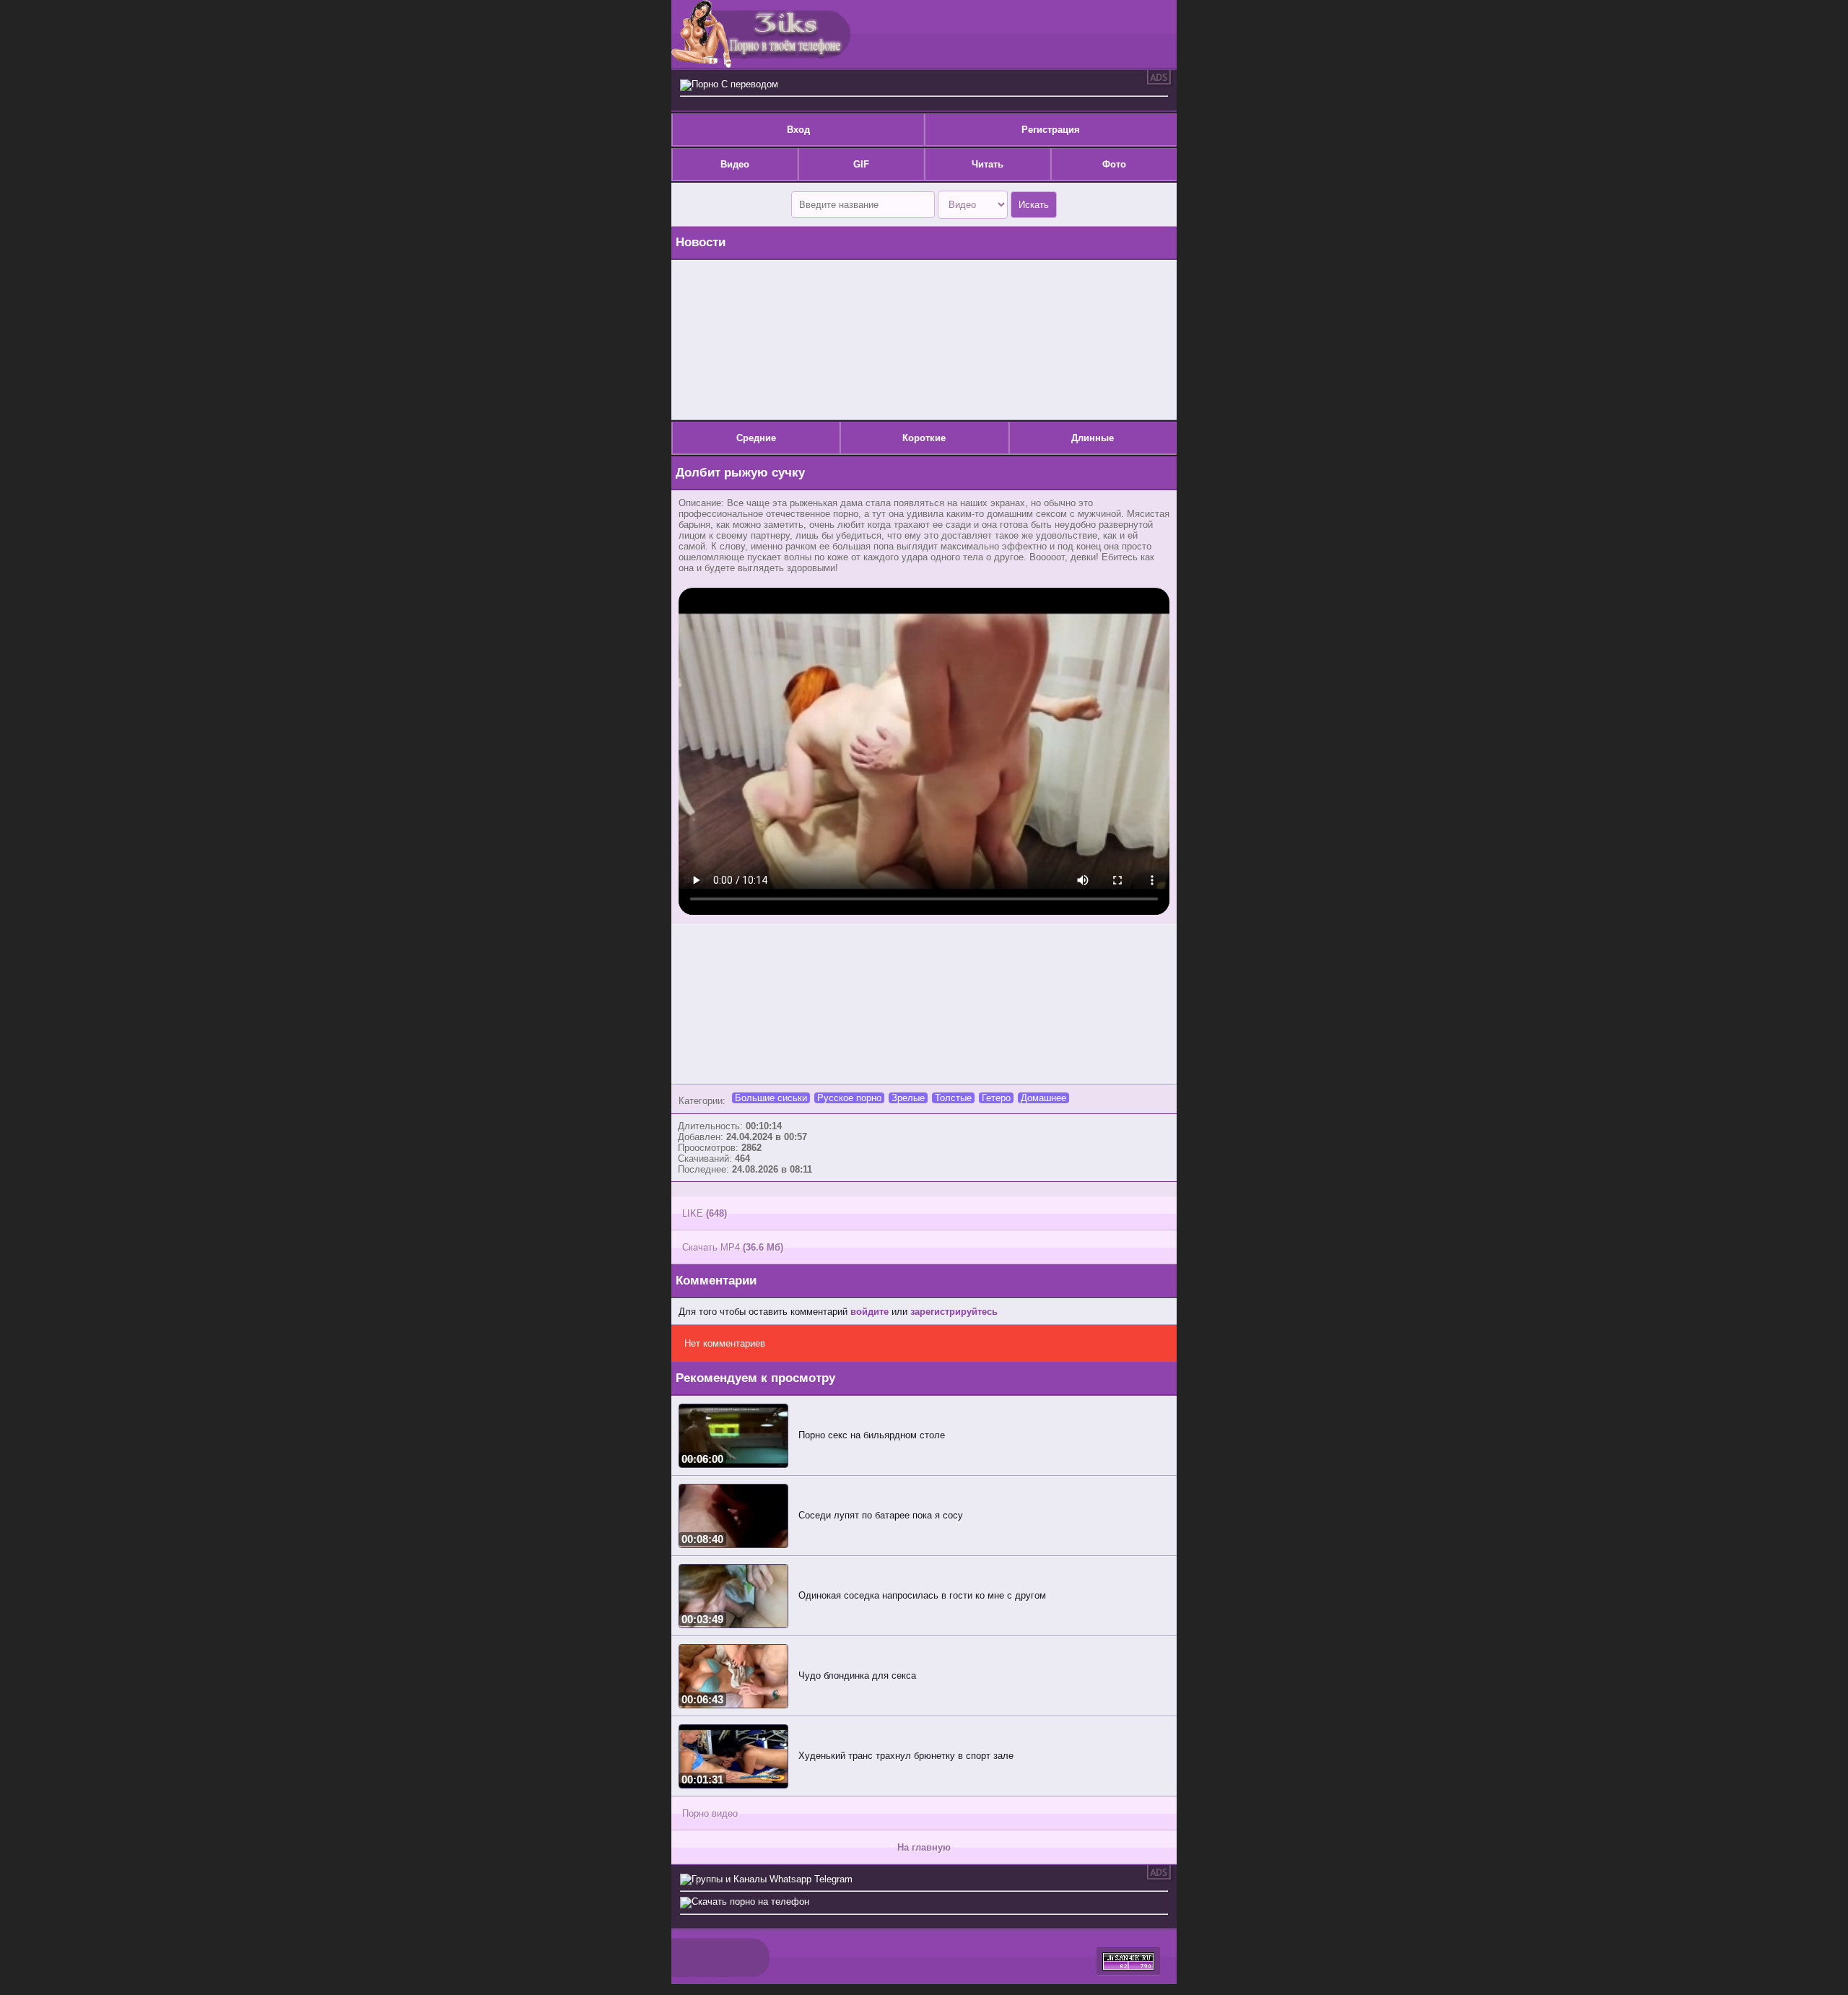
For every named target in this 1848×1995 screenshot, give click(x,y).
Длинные (1093, 438)
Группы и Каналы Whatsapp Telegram (772, 1879)
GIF (861, 164)
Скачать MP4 (733, 1247)
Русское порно (849, 1098)
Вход (798, 130)
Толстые (953, 1098)
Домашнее (1043, 1098)
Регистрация (1051, 130)
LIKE (705, 1213)
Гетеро (996, 1098)
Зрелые (908, 1098)
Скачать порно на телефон (750, 1901)
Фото (1114, 164)
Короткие (924, 438)
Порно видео (710, 1813)
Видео (735, 164)
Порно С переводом (735, 84)
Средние (756, 438)
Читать (988, 164)
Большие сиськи (771, 1098)
